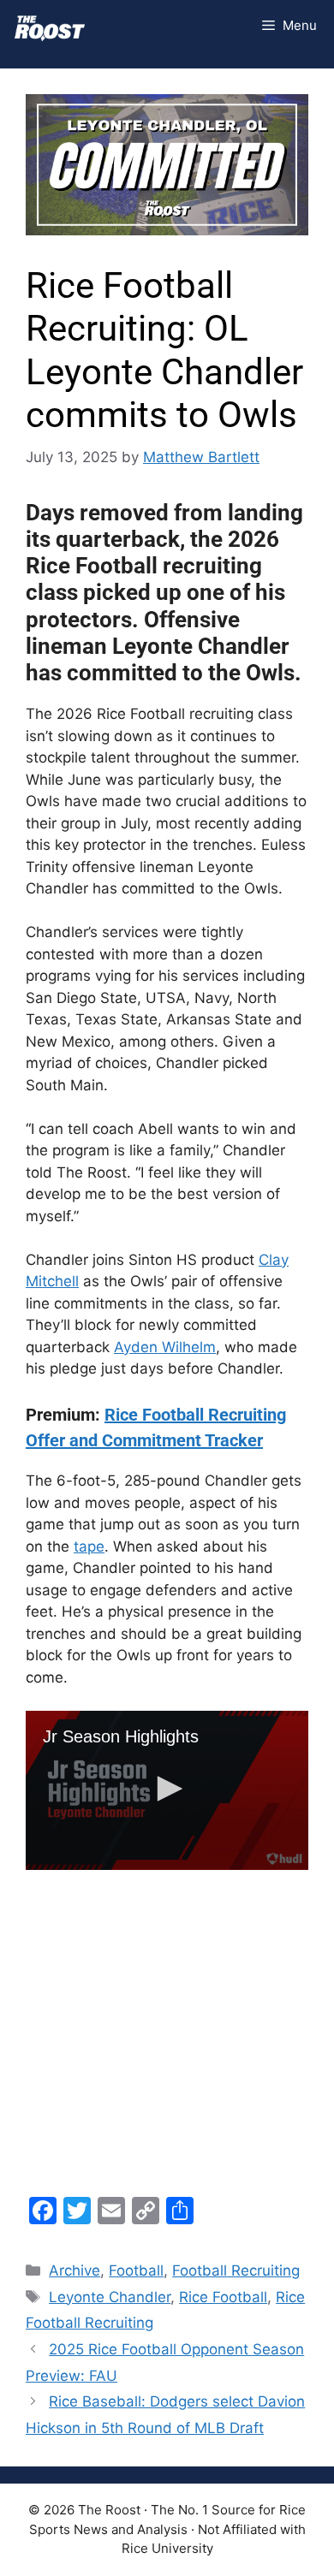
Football (136, 2270)
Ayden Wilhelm (165, 1347)
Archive (75, 2270)
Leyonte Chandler (110, 2297)
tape (89, 1546)
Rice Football (223, 2297)
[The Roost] (50, 26)
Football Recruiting (236, 2270)
